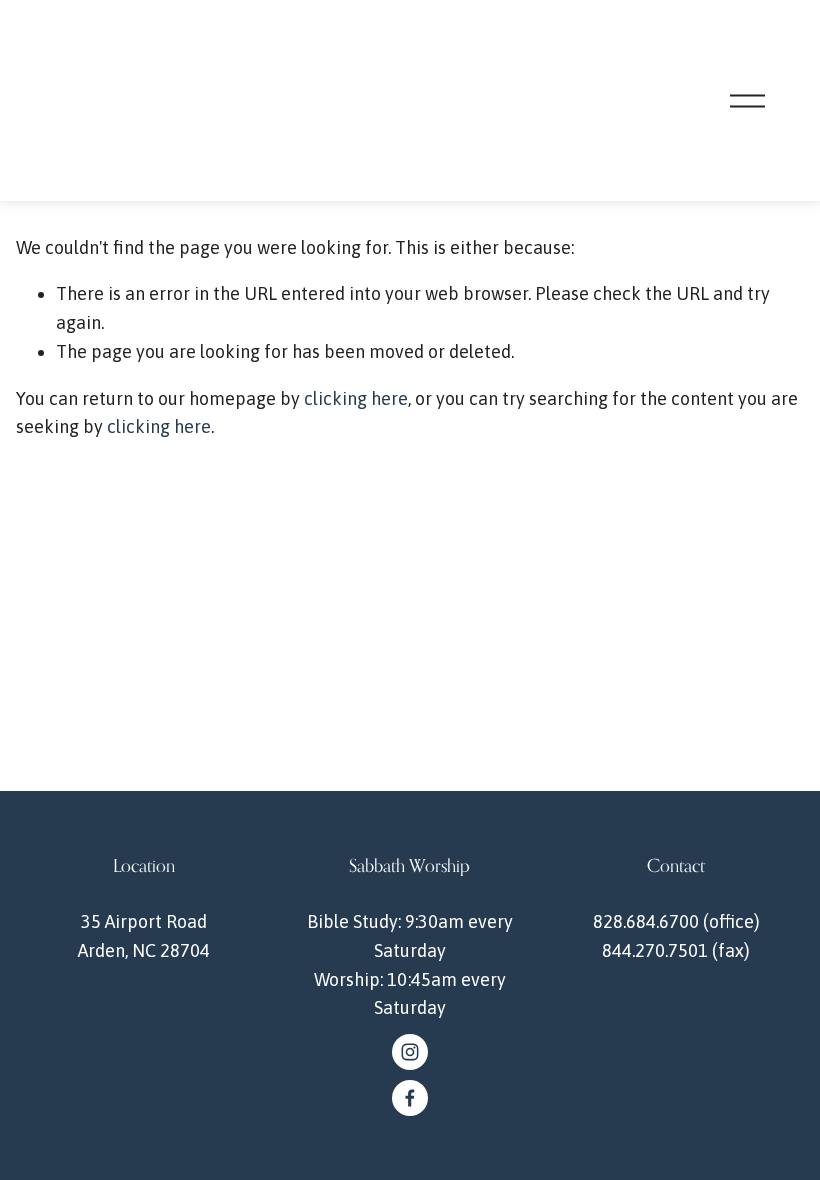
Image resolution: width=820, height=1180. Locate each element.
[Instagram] (410, 1052)
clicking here (356, 398)
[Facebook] (410, 1098)
